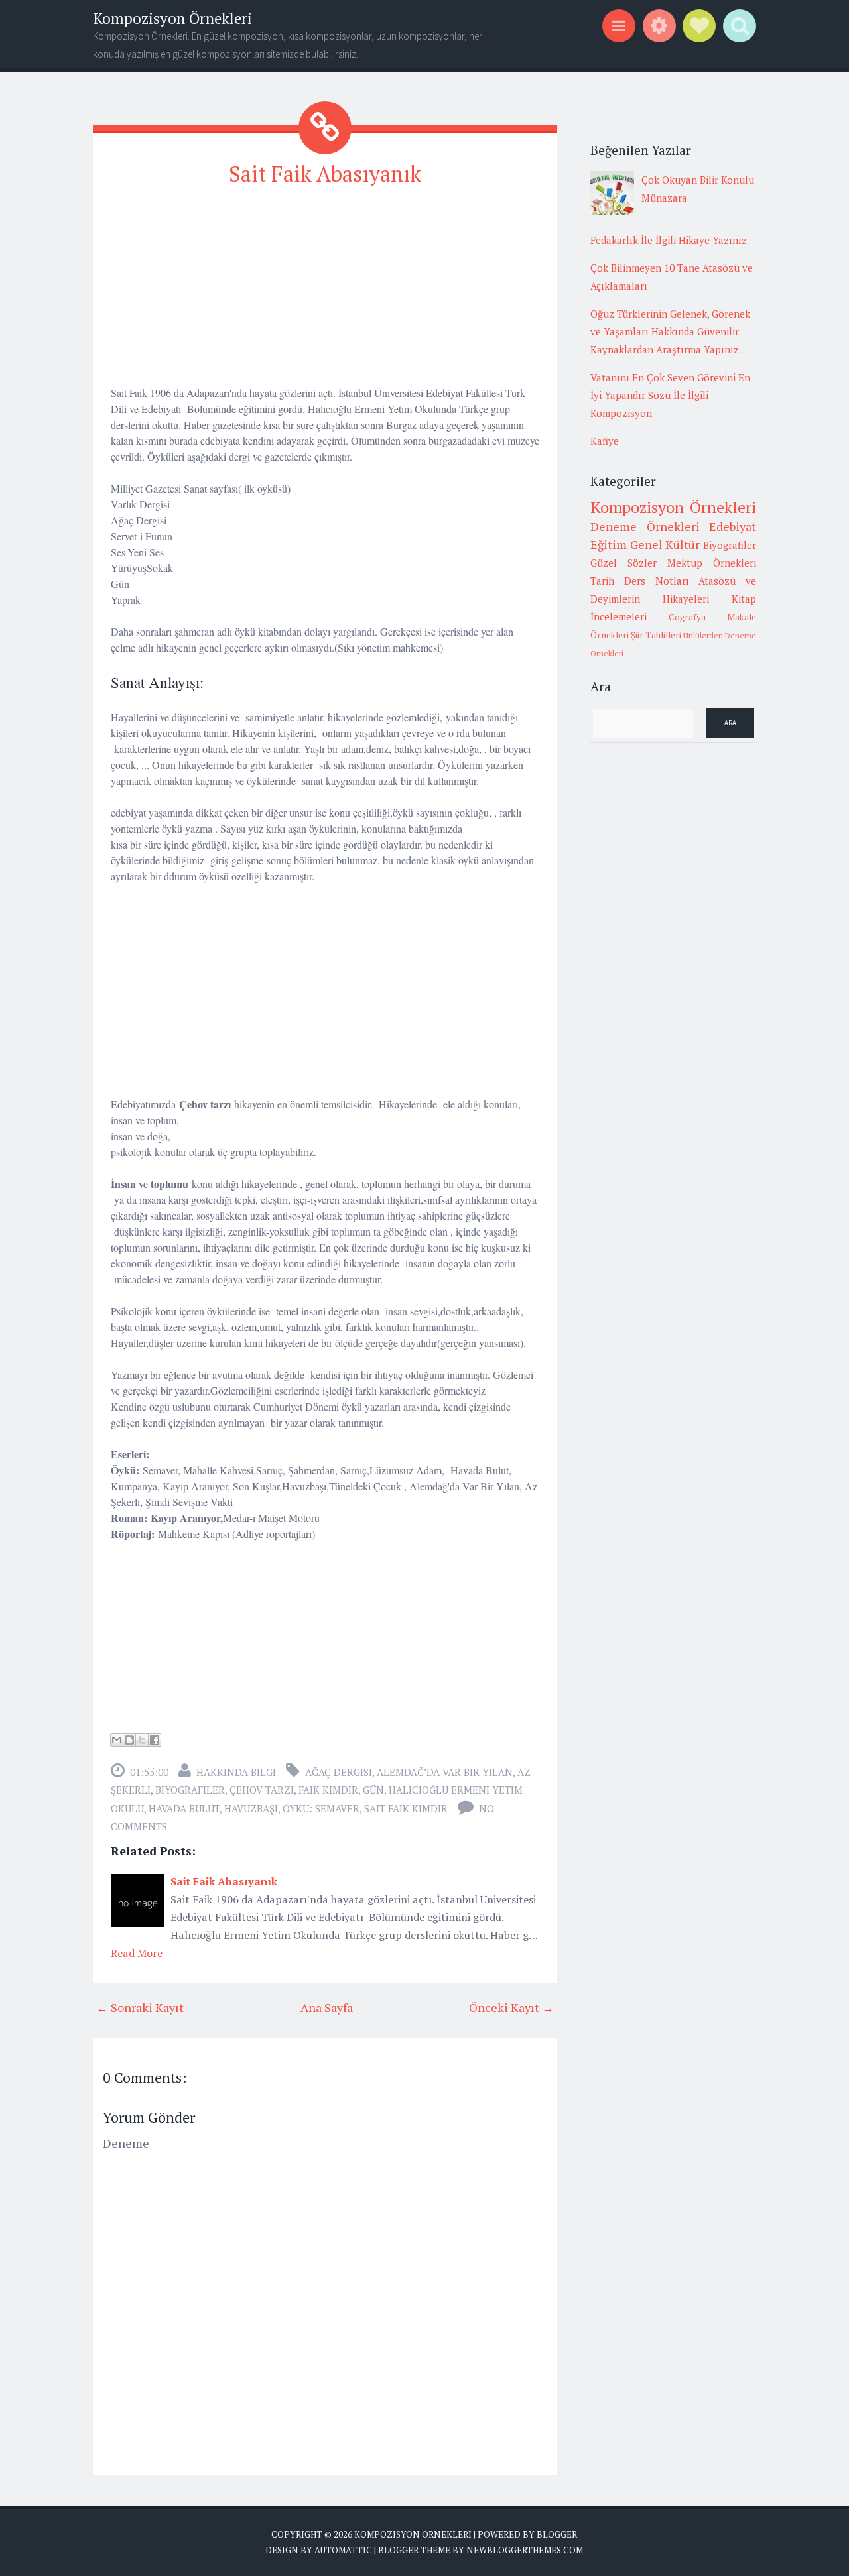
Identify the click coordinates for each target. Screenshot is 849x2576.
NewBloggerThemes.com (525, 2550)
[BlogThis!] (129, 1740)
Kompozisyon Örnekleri (172, 18)
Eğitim (609, 544)
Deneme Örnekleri (645, 526)
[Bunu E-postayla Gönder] (117, 1740)
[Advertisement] (325, 292)
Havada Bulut (184, 1808)
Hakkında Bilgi (236, 1772)
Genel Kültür (665, 544)
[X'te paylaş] (142, 1740)
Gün (373, 1790)
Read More (137, 1953)
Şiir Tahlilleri (656, 635)
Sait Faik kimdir (406, 1808)
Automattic (343, 2550)
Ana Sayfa (327, 2007)
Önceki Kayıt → (511, 2007)
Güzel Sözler (623, 563)
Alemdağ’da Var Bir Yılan (445, 1772)
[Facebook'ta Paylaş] (155, 1740)
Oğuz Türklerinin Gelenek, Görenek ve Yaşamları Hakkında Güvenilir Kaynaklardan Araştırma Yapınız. (670, 331)
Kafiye (605, 441)
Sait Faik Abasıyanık (325, 174)
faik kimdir (328, 1790)
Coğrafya (687, 617)
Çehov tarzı (262, 1790)
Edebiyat (733, 526)
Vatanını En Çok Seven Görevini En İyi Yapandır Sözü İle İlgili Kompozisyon (670, 395)
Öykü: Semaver (321, 1808)
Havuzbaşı (251, 1808)
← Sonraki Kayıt (140, 2007)
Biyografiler (190, 1790)
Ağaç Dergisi (339, 1772)
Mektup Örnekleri (712, 563)
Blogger (557, 2534)
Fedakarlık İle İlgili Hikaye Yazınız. (670, 240)
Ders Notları (657, 581)
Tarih (602, 581)
